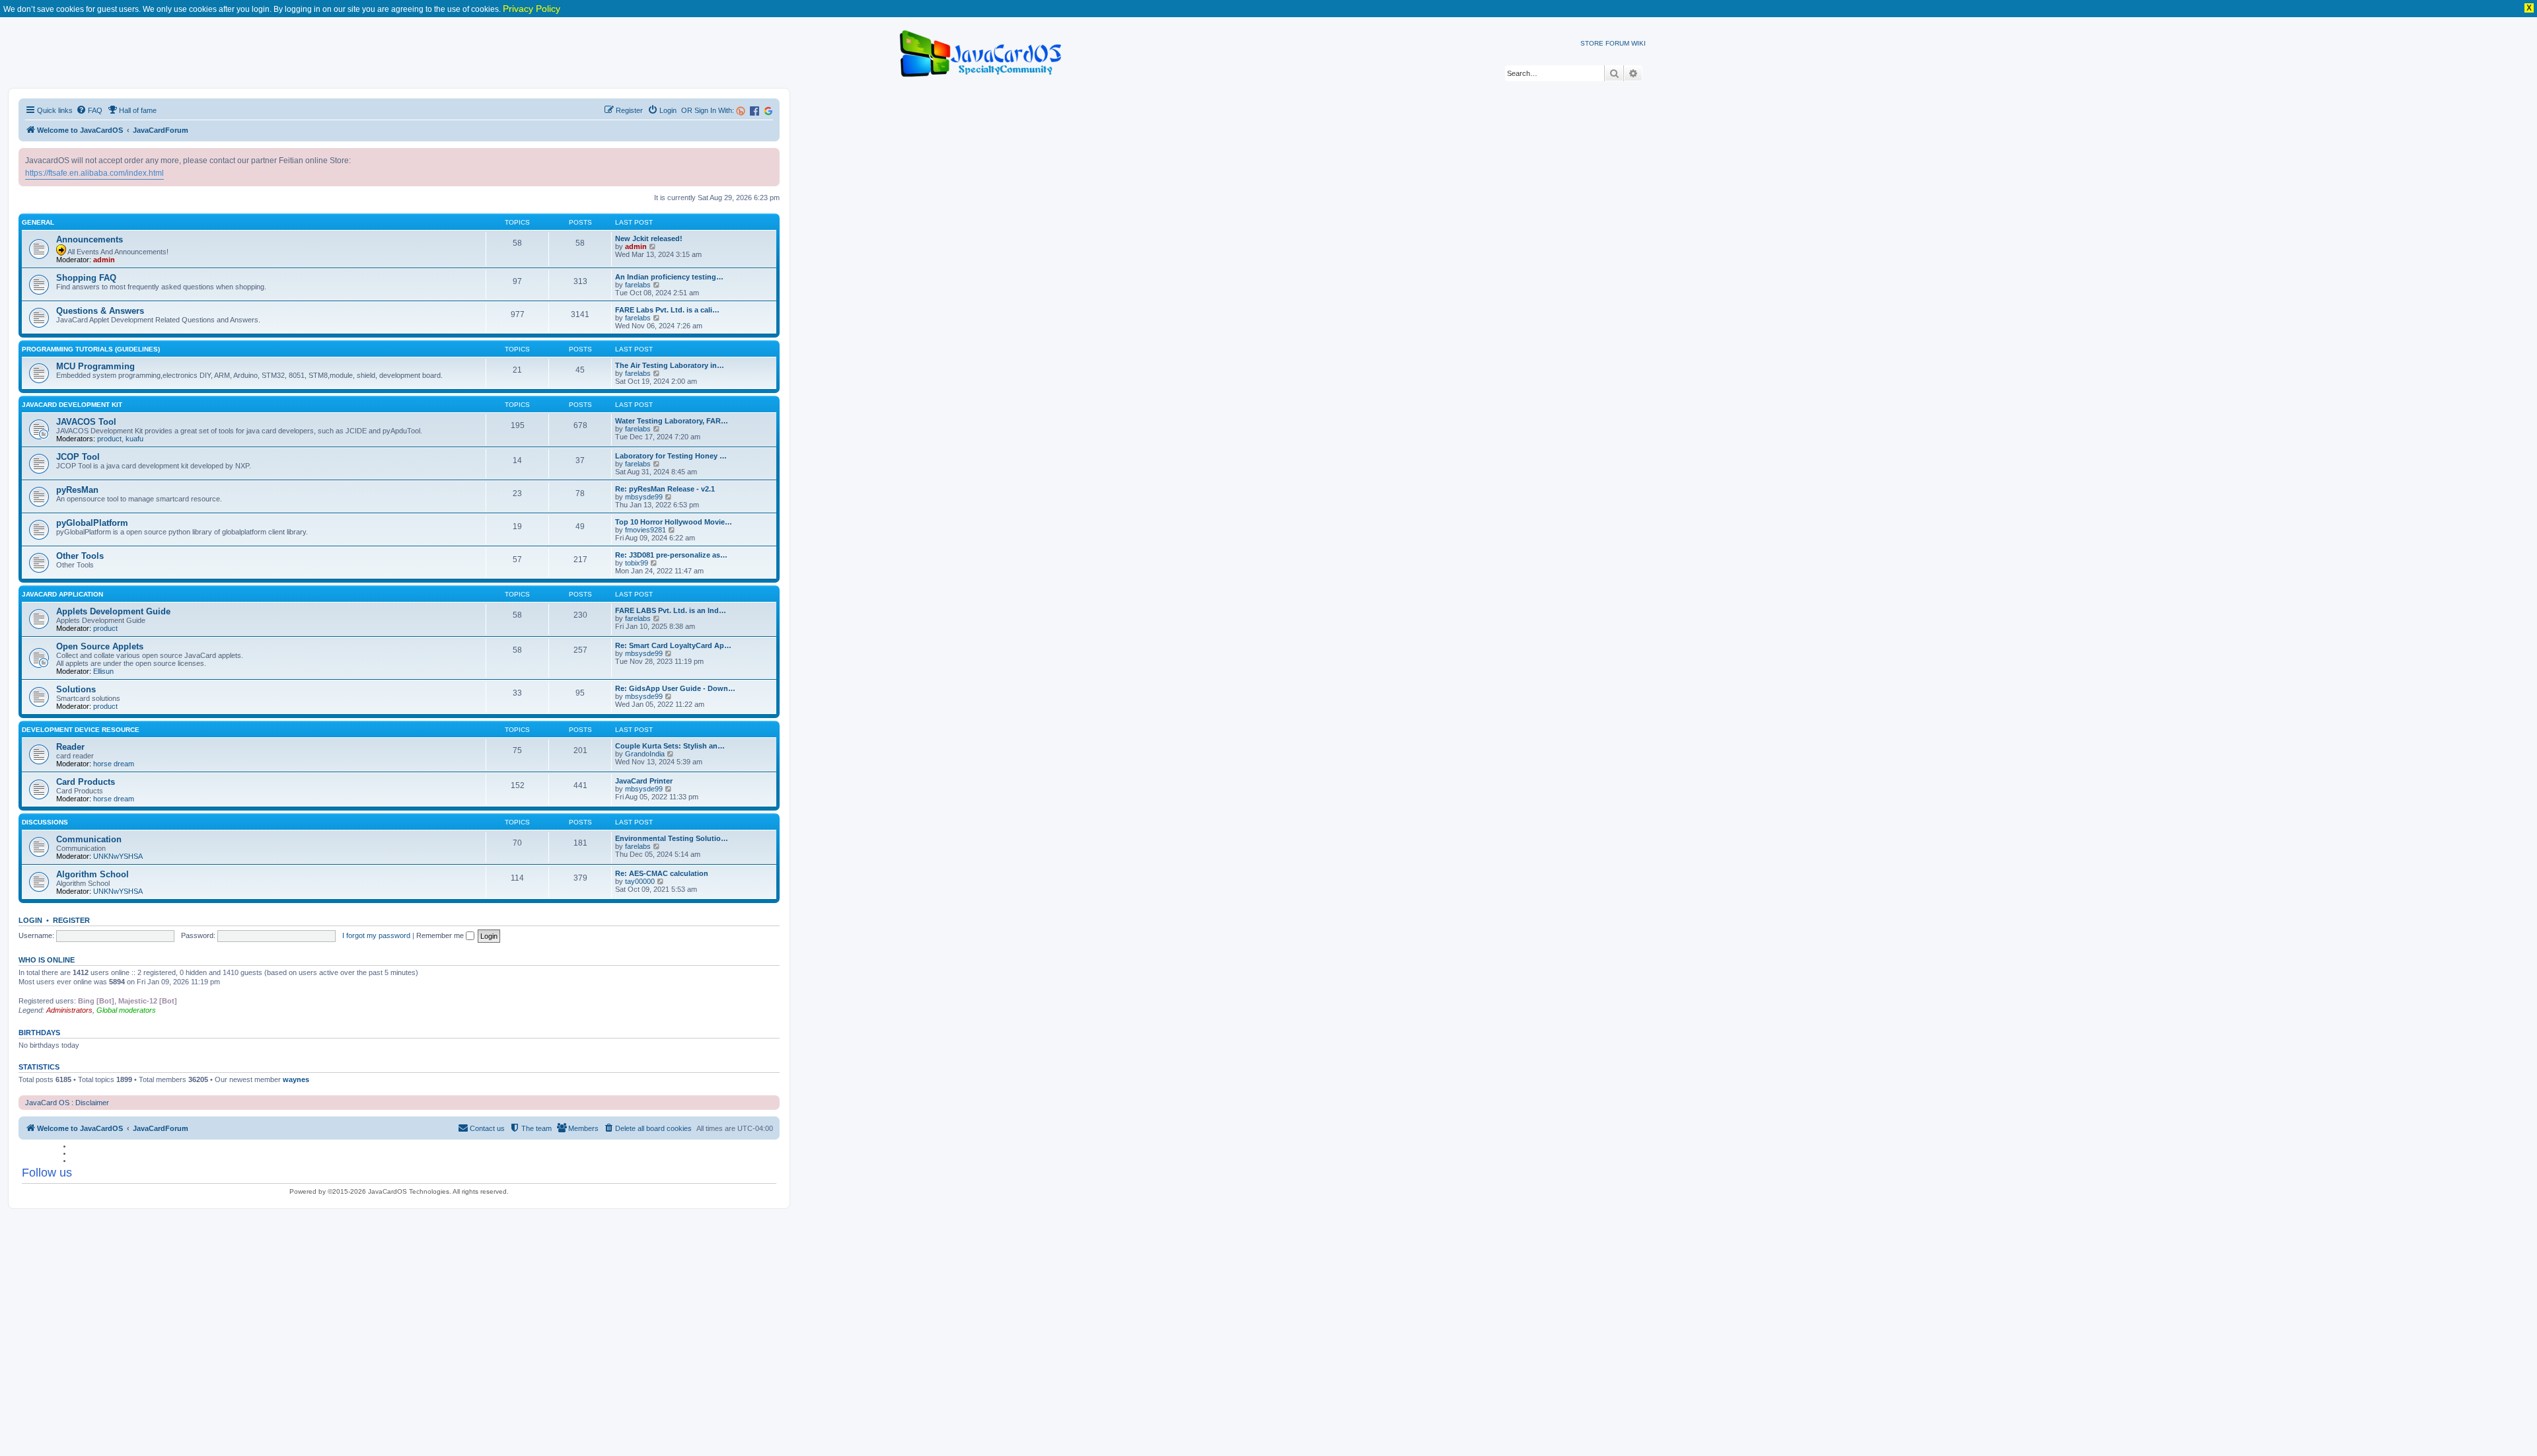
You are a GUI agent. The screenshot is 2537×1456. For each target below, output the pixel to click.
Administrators (69, 1010)
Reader (70, 747)
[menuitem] (89, 110)
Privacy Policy (532, 9)
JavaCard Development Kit (72, 405)
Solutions (76, 689)
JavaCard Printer (644, 781)
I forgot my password (376, 935)
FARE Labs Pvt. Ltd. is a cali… (667, 310)
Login (30, 920)
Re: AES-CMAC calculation (662, 873)
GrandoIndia (645, 754)
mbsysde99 (644, 497)
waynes (296, 1079)
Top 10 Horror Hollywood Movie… (674, 522)
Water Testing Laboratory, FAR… (672, 421)
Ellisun (103, 671)
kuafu (134, 439)
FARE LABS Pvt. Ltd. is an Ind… (671, 610)
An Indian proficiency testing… (669, 277)
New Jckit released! (649, 238)
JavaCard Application (62, 594)
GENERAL (38, 222)
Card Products (86, 782)
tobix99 (637, 563)
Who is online (47, 960)
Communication (89, 839)
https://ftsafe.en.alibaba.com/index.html (94, 173)
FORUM (1617, 43)
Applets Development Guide (113, 611)
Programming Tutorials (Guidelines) (91, 349)
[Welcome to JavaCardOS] (981, 51)
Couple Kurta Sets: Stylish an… (670, 746)
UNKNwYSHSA (118, 856)
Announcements (90, 239)
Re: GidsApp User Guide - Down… (675, 688)
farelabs (638, 285)
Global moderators (126, 1010)
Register (71, 920)
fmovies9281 (645, 530)
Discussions (45, 822)
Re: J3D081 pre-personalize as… (671, 555)
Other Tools (80, 556)
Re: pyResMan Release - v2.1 (665, 489)
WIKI (1638, 43)
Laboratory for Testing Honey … (671, 456)
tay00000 (640, 881)
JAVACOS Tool (86, 422)
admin (104, 260)
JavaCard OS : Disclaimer (67, 1103)
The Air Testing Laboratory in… (670, 365)
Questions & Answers (100, 311)
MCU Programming (95, 366)
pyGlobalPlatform (92, 523)
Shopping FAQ (86, 278)
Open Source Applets (100, 646)
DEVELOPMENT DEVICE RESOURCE (81, 730)
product (109, 439)
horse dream (114, 764)
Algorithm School (92, 874)
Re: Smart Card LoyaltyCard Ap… (673, 645)
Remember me (441, 935)
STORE (1592, 43)
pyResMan (77, 490)
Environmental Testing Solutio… (672, 838)
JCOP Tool (78, 457)
